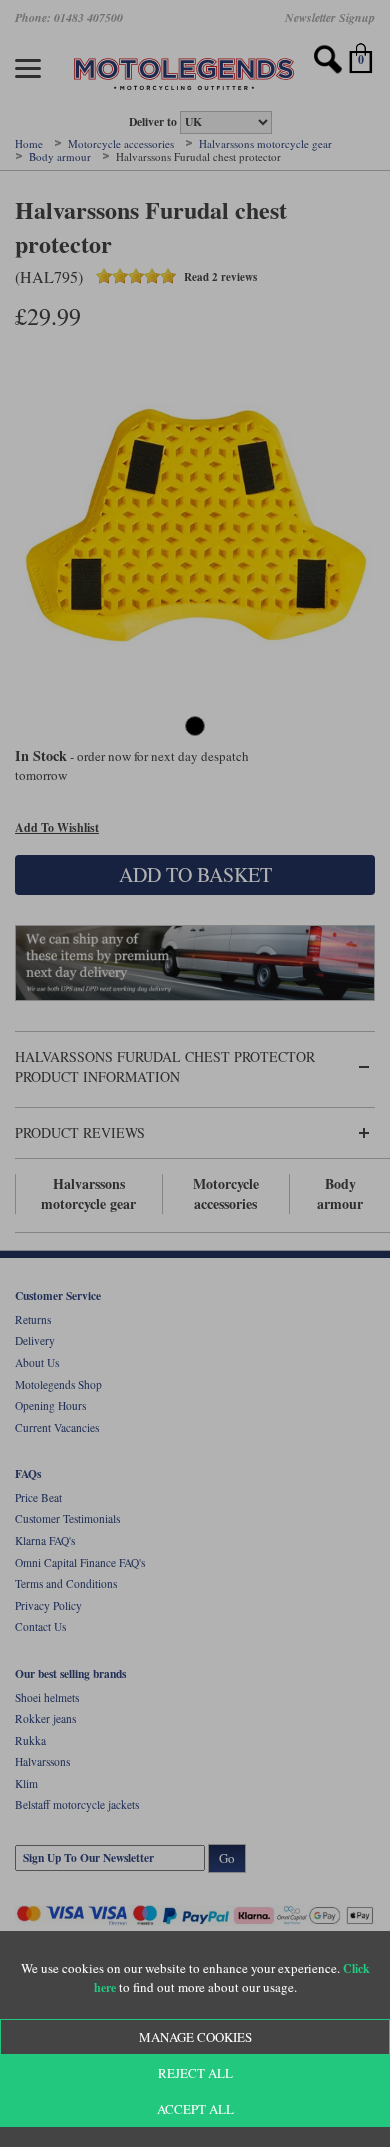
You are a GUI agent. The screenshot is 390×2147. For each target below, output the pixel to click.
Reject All (195, 2073)
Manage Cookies (195, 2037)
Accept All (195, 2109)
